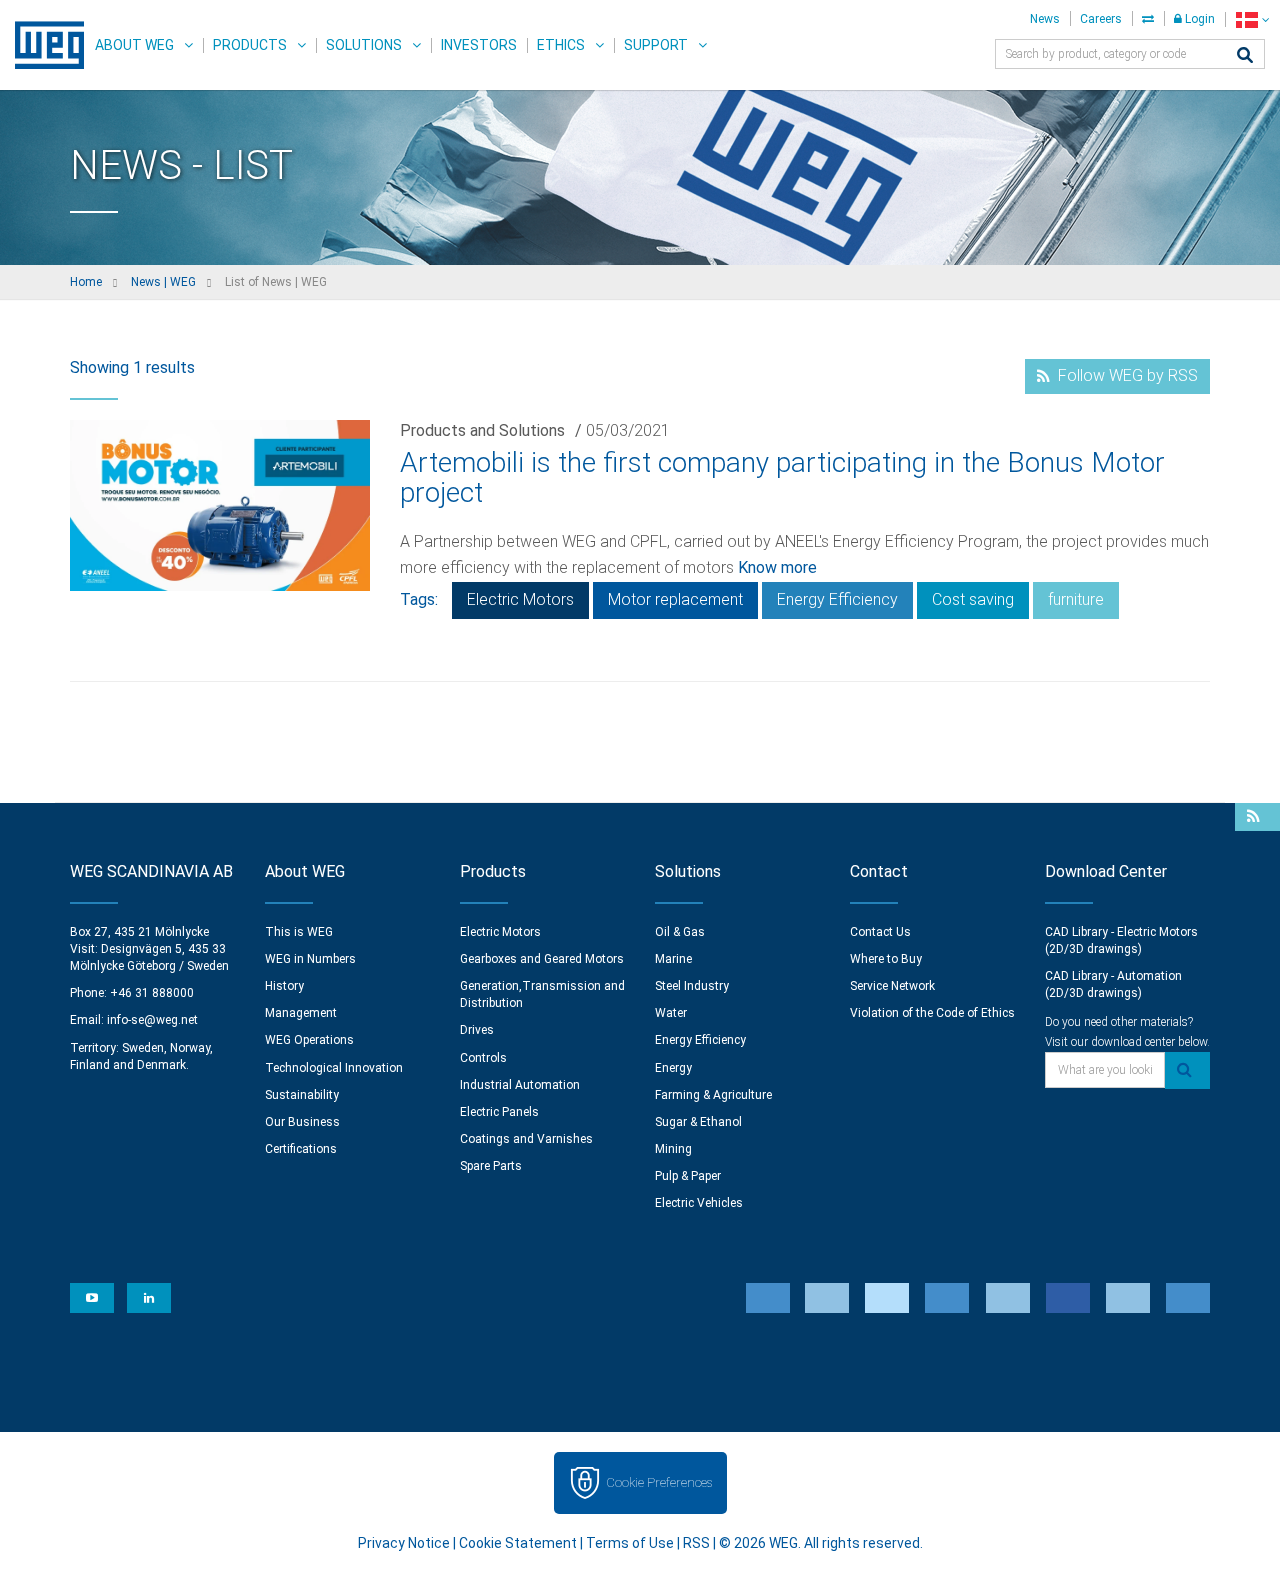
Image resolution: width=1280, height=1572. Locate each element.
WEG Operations (309, 1040)
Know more (777, 567)
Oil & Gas (680, 932)
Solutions (364, 45)
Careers (1101, 19)
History (284, 986)
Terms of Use (630, 1543)
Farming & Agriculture (713, 1095)
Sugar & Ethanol (698, 1122)
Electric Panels (499, 1112)
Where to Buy (886, 959)
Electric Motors (520, 599)
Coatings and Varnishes (526, 1139)
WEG (42, 45)
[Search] (1245, 56)
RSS (696, 1543)
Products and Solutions (482, 430)
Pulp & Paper (688, 1176)
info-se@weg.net (152, 1020)
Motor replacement (675, 599)
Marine (673, 959)
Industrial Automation (520, 1085)
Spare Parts (491, 1166)
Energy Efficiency (837, 599)
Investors (479, 45)
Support (656, 45)
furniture (1076, 599)
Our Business (302, 1122)
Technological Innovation (334, 1068)
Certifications (301, 1149)
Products (250, 45)
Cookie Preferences (659, 1482)
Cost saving (973, 599)
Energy (673, 1068)
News (1045, 19)
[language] (1252, 19)
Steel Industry (692, 986)
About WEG (134, 45)
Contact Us (880, 932)
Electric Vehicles (699, 1203)
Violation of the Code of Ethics (932, 1013)
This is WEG (299, 932)
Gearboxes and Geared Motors (542, 959)
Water (671, 1013)
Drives (477, 1030)
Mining (673, 1149)
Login (1198, 19)
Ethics (561, 45)
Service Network (892, 986)
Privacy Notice (404, 1543)
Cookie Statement (518, 1543)
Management (301, 1013)
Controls (483, 1058)
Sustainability (302, 1095)
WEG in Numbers (310, 959)
